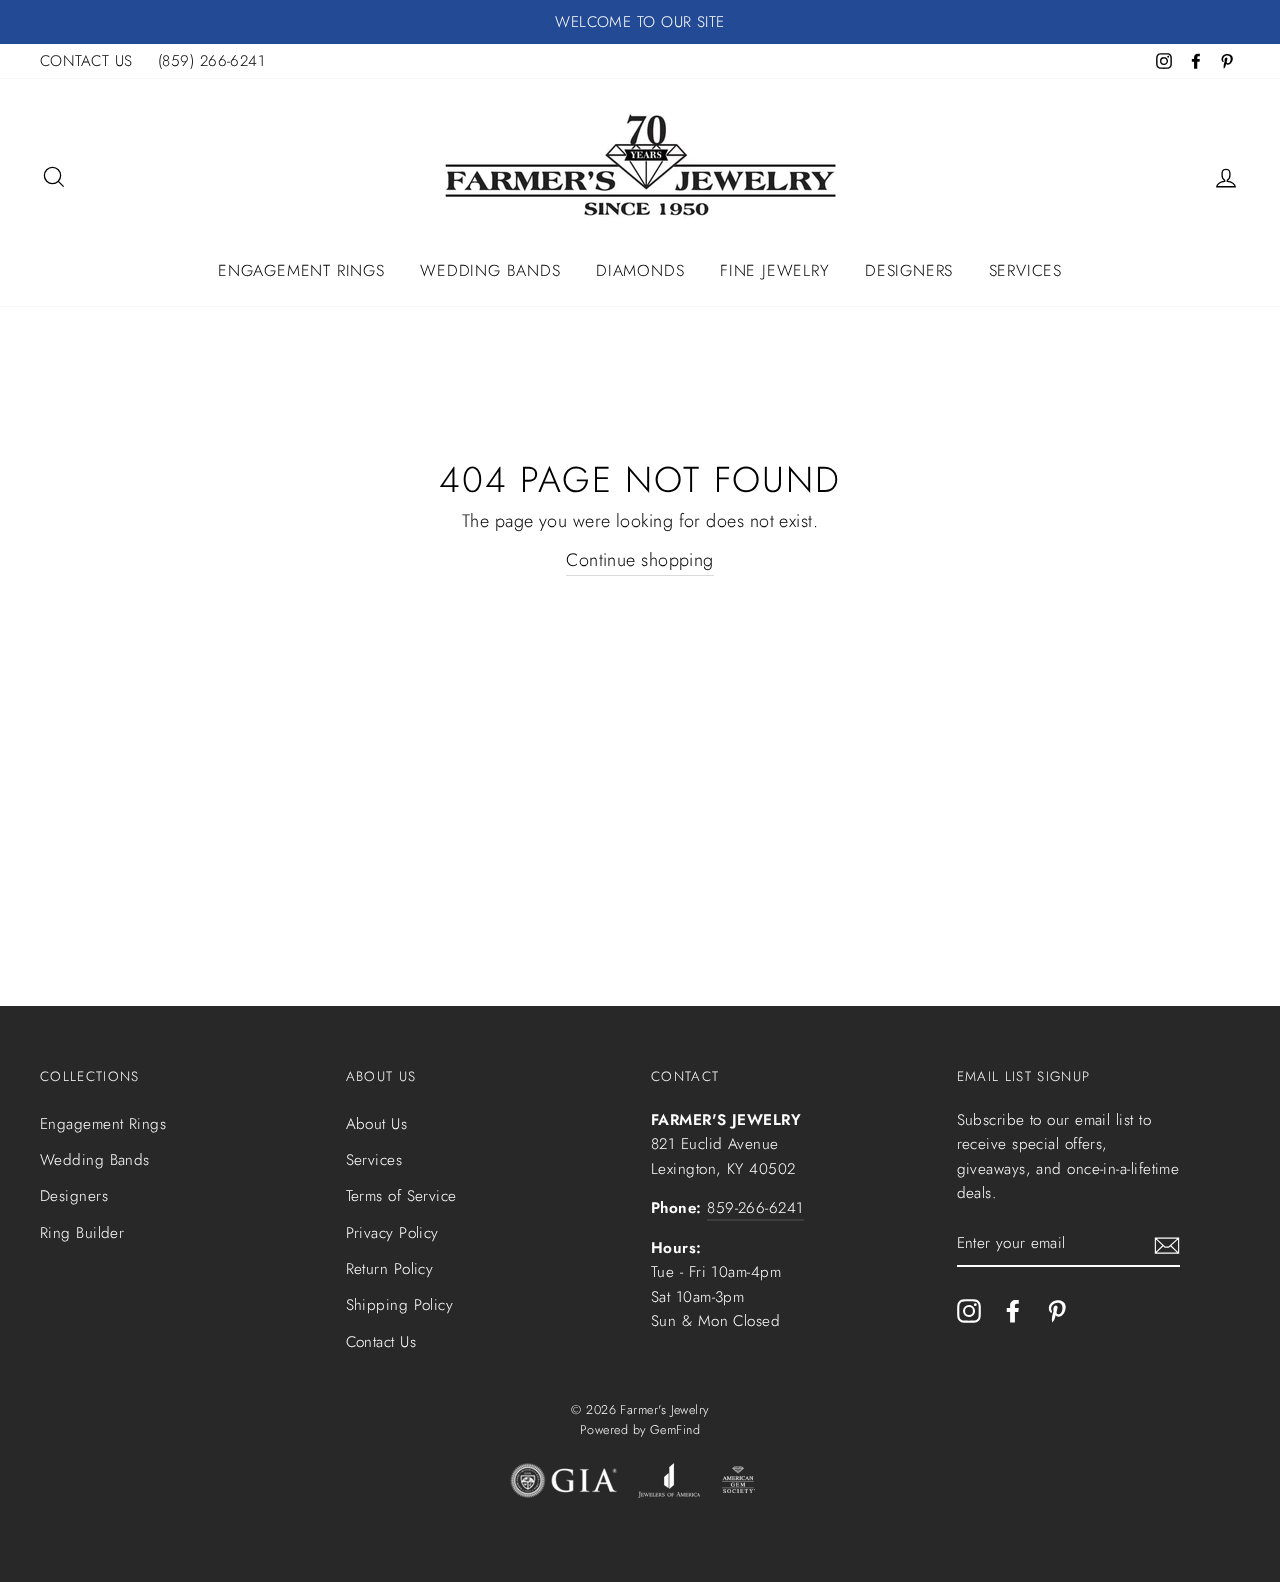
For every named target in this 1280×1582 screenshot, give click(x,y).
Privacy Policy (392, 1233)
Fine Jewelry (775, 270)
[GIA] (564, 1485)
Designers (909, 270)
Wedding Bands (490, 270)
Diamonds (640, 270)
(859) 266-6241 (211, 61)
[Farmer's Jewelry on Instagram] (969, 1309)
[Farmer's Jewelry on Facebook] (1013, 1309)
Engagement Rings (301, 270)
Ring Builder (82, 1233)
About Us (377, 1124)
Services (1025, 270)
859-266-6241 (755, 1208)
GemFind (675, 1430)
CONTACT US (86, 61)
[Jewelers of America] (669, 1485)
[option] (640, 22)
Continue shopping (640, 560)
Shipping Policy (400, 1305)
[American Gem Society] (737, 1485)
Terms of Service (401, 1196)
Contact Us (381, 1342)
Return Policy (390, 1269)
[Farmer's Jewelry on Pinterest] (1057, 1309)
